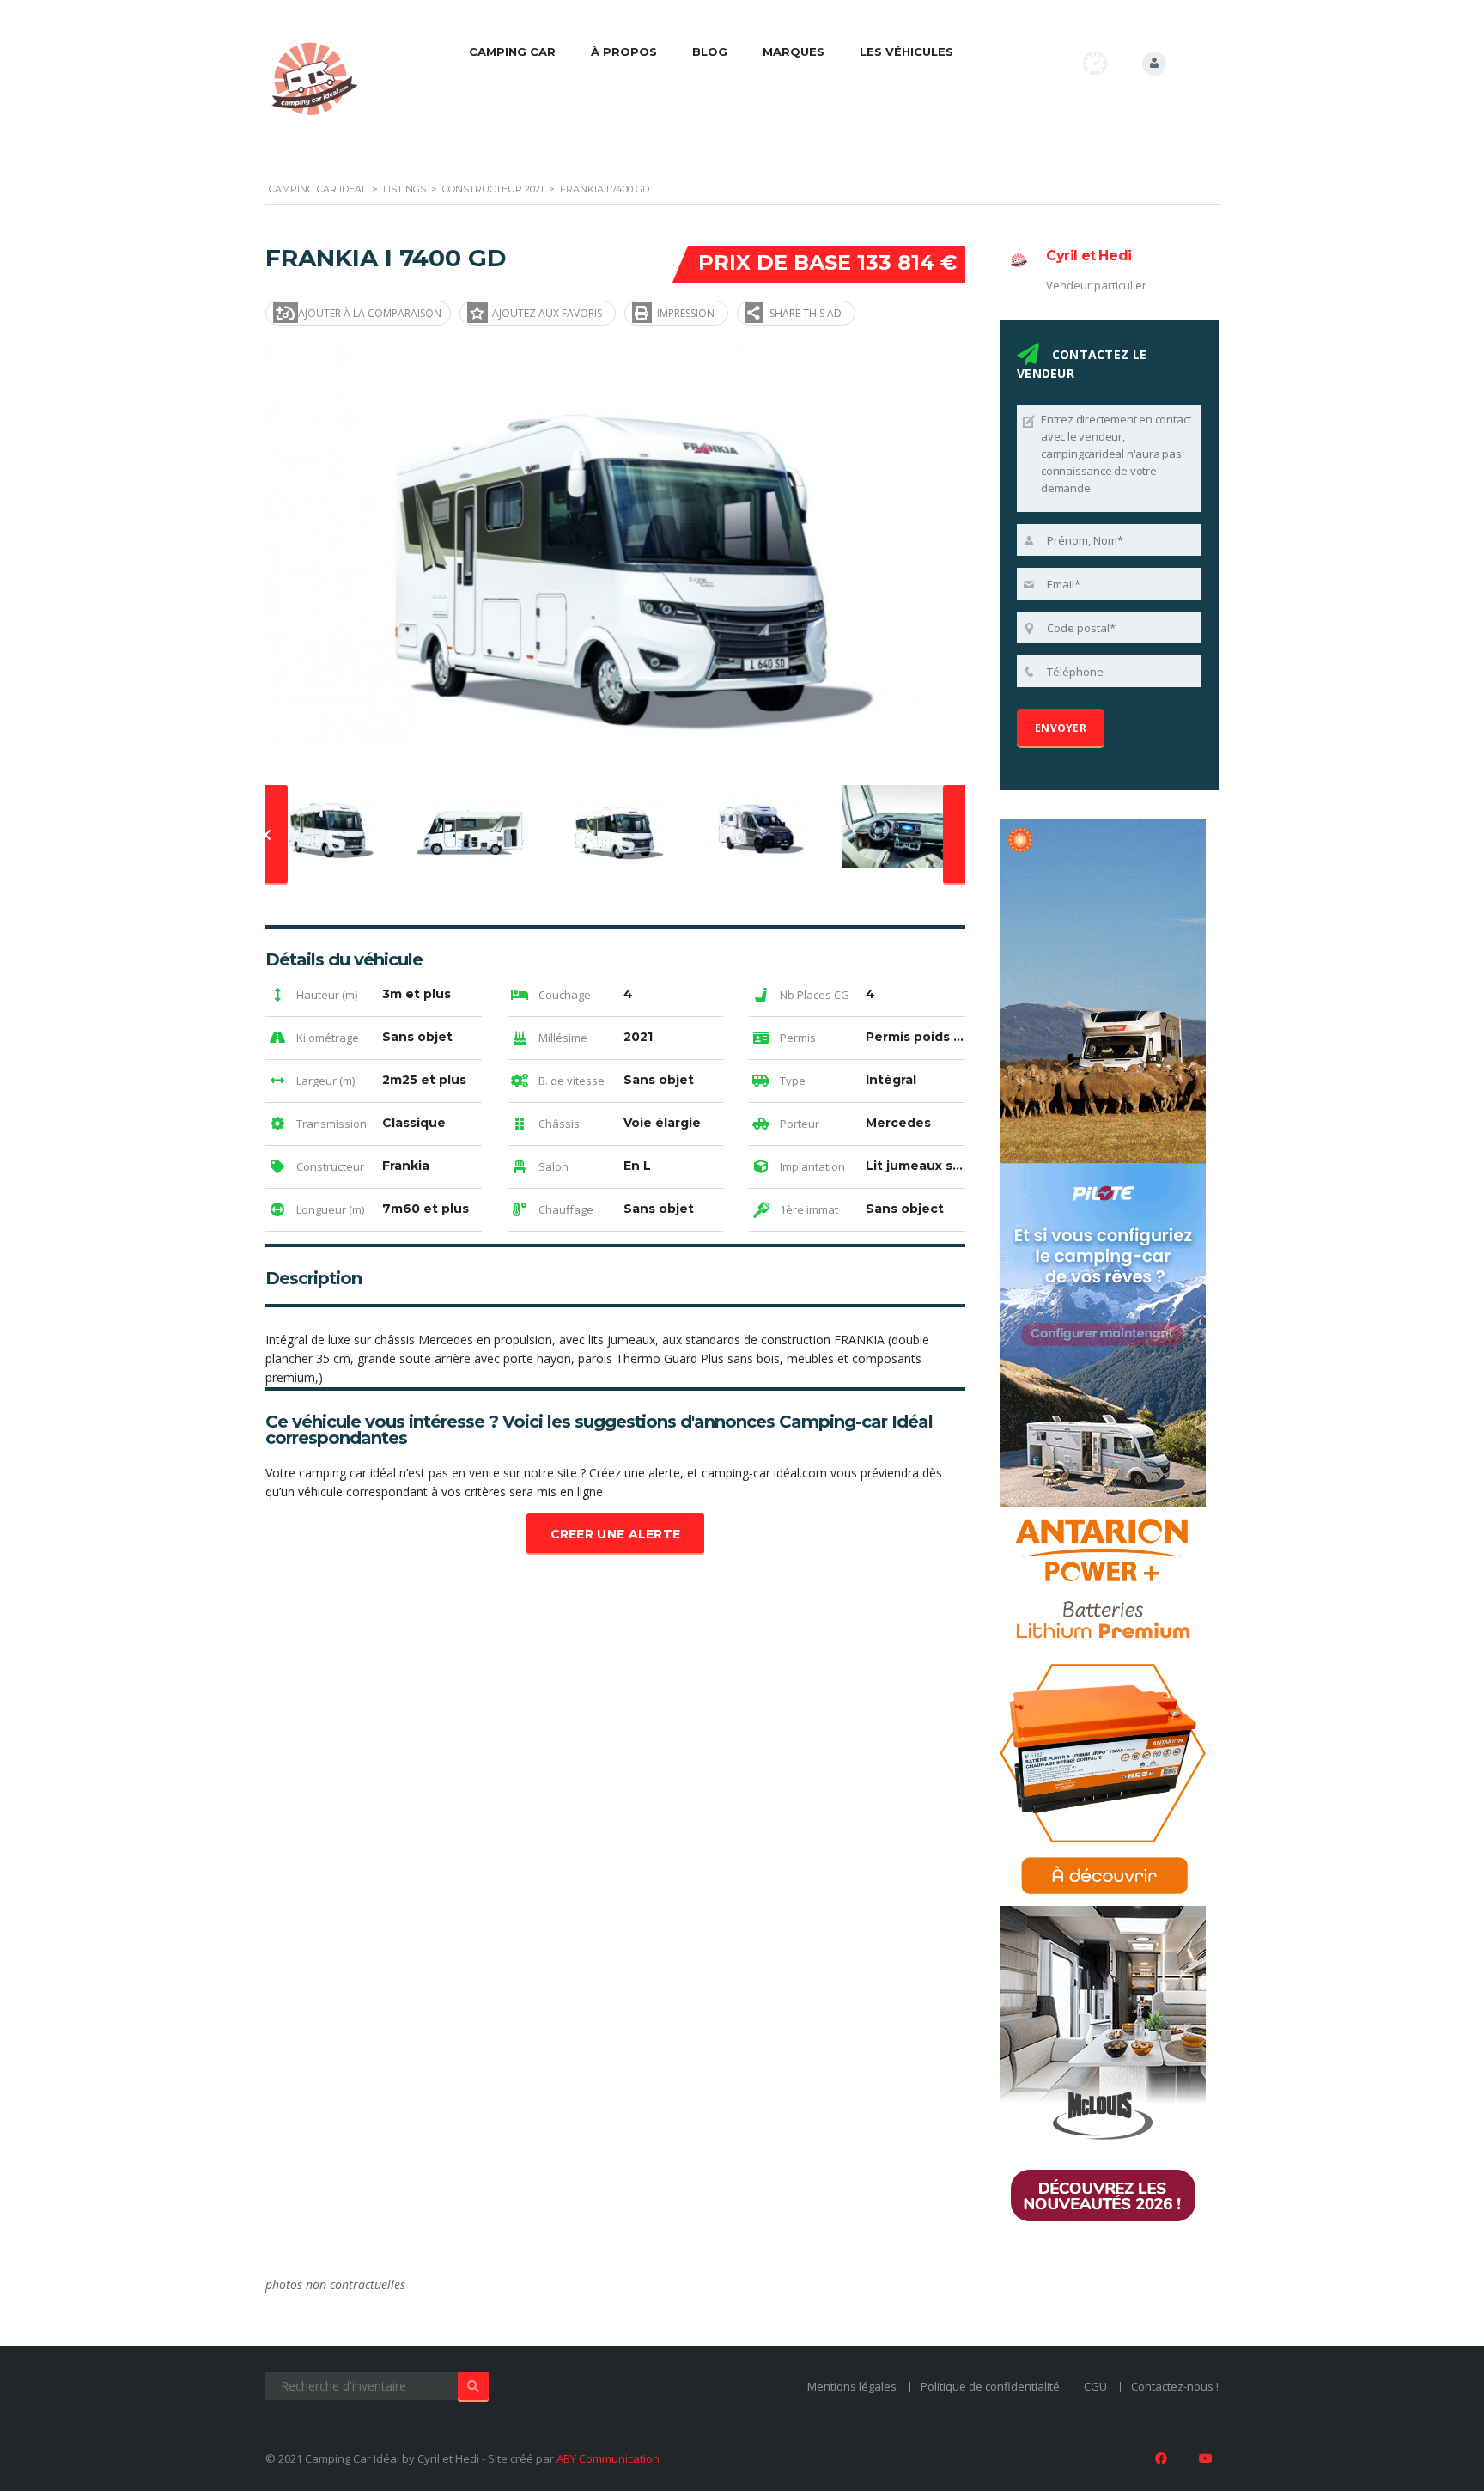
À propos (624, 52)
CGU (1095, 2386)
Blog (710, 52)
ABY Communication (608, 2458)
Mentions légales (852, 2386)
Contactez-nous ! (1175, 2386)
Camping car (512, 52)
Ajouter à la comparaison (370, 313)
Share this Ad (806, 313)
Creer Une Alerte (616, 1534)
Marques (794, 52)
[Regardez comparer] (1095, 63)
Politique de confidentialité (990, 2386)
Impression (686, 313)
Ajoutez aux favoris (547, 313)
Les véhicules (906, 52)
